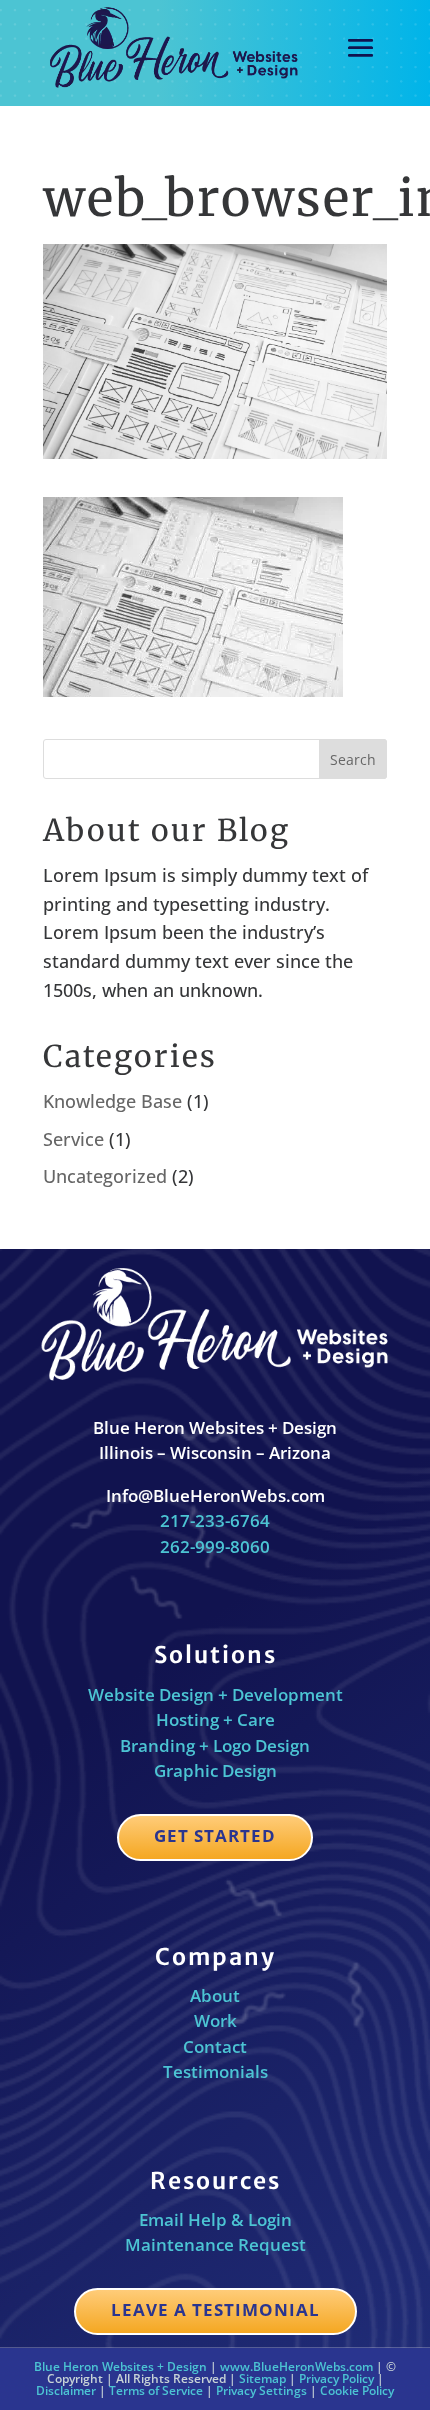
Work (215, 2020)
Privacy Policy (336, 2378)
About (215, 1995)
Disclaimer (66, 2390)
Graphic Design (215, 1770)
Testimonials (215, 2071)
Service (73, 1139)
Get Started (215, 1835)
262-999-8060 (215, 1546)
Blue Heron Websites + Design (120, 2366)
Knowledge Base (112, 1101)
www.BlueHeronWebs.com (296, 2366)
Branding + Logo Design (215, 1745)
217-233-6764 (215, 1520)
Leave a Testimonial (215, 2309)
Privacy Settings (261, 2390)
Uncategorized (105, 1176)
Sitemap (262, 2378)
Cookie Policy (357, 2390)
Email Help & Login (215, 2219)
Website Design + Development (215, 1694)
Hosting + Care (215, 1719)
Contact (215, 2046)
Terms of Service (156, 2390)
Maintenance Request (215, 2244)
